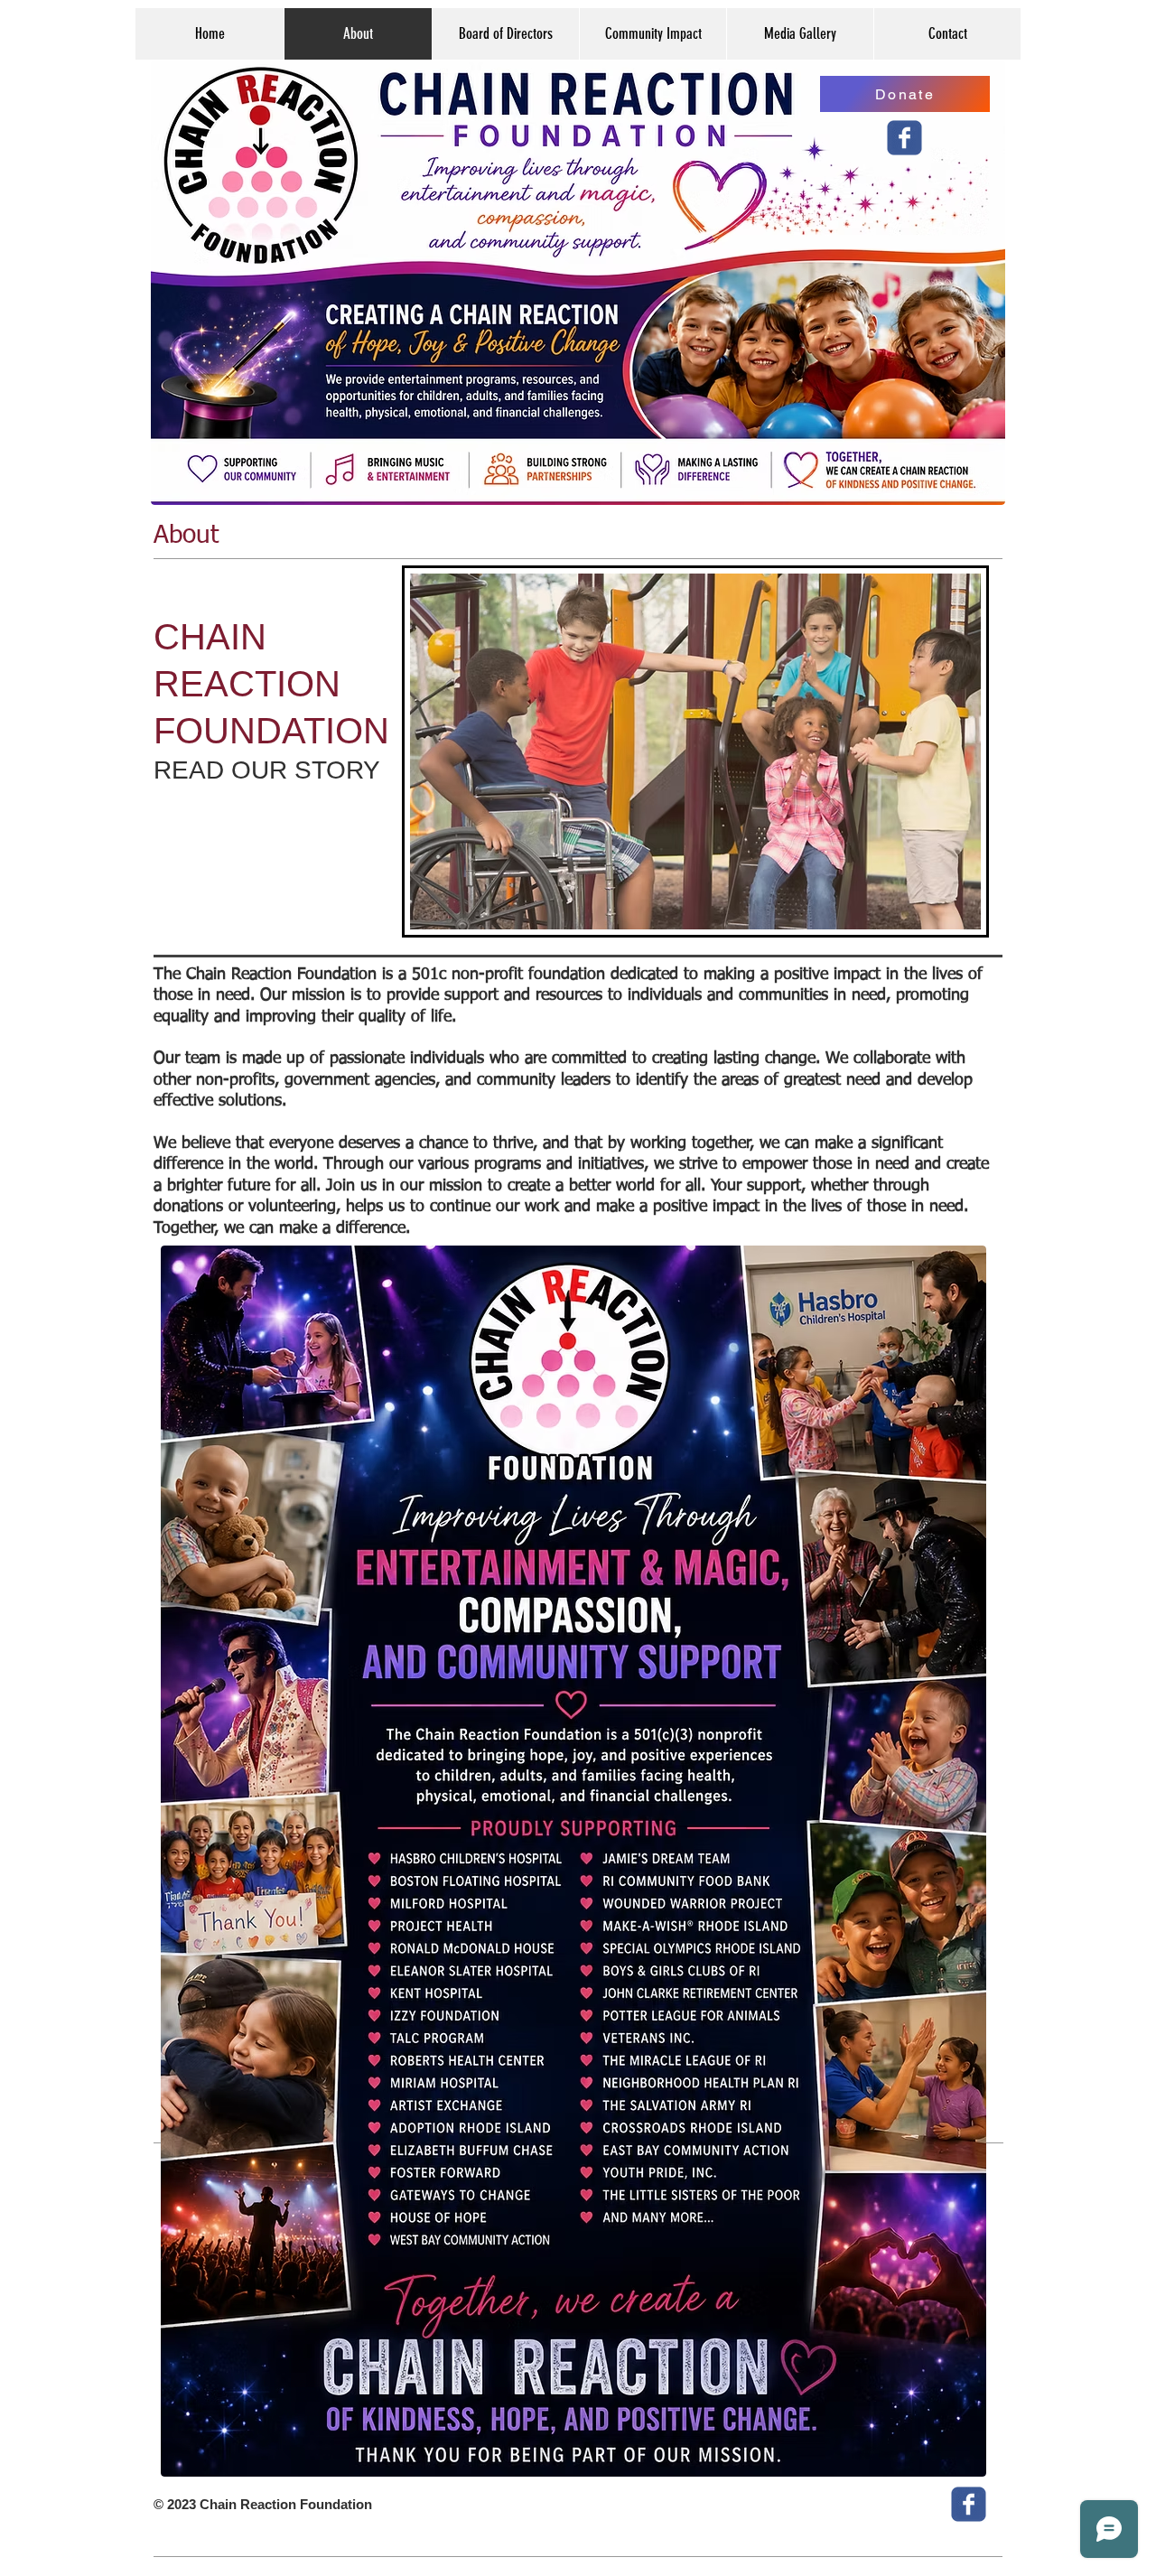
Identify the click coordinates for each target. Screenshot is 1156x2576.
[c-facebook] (904, 138)
